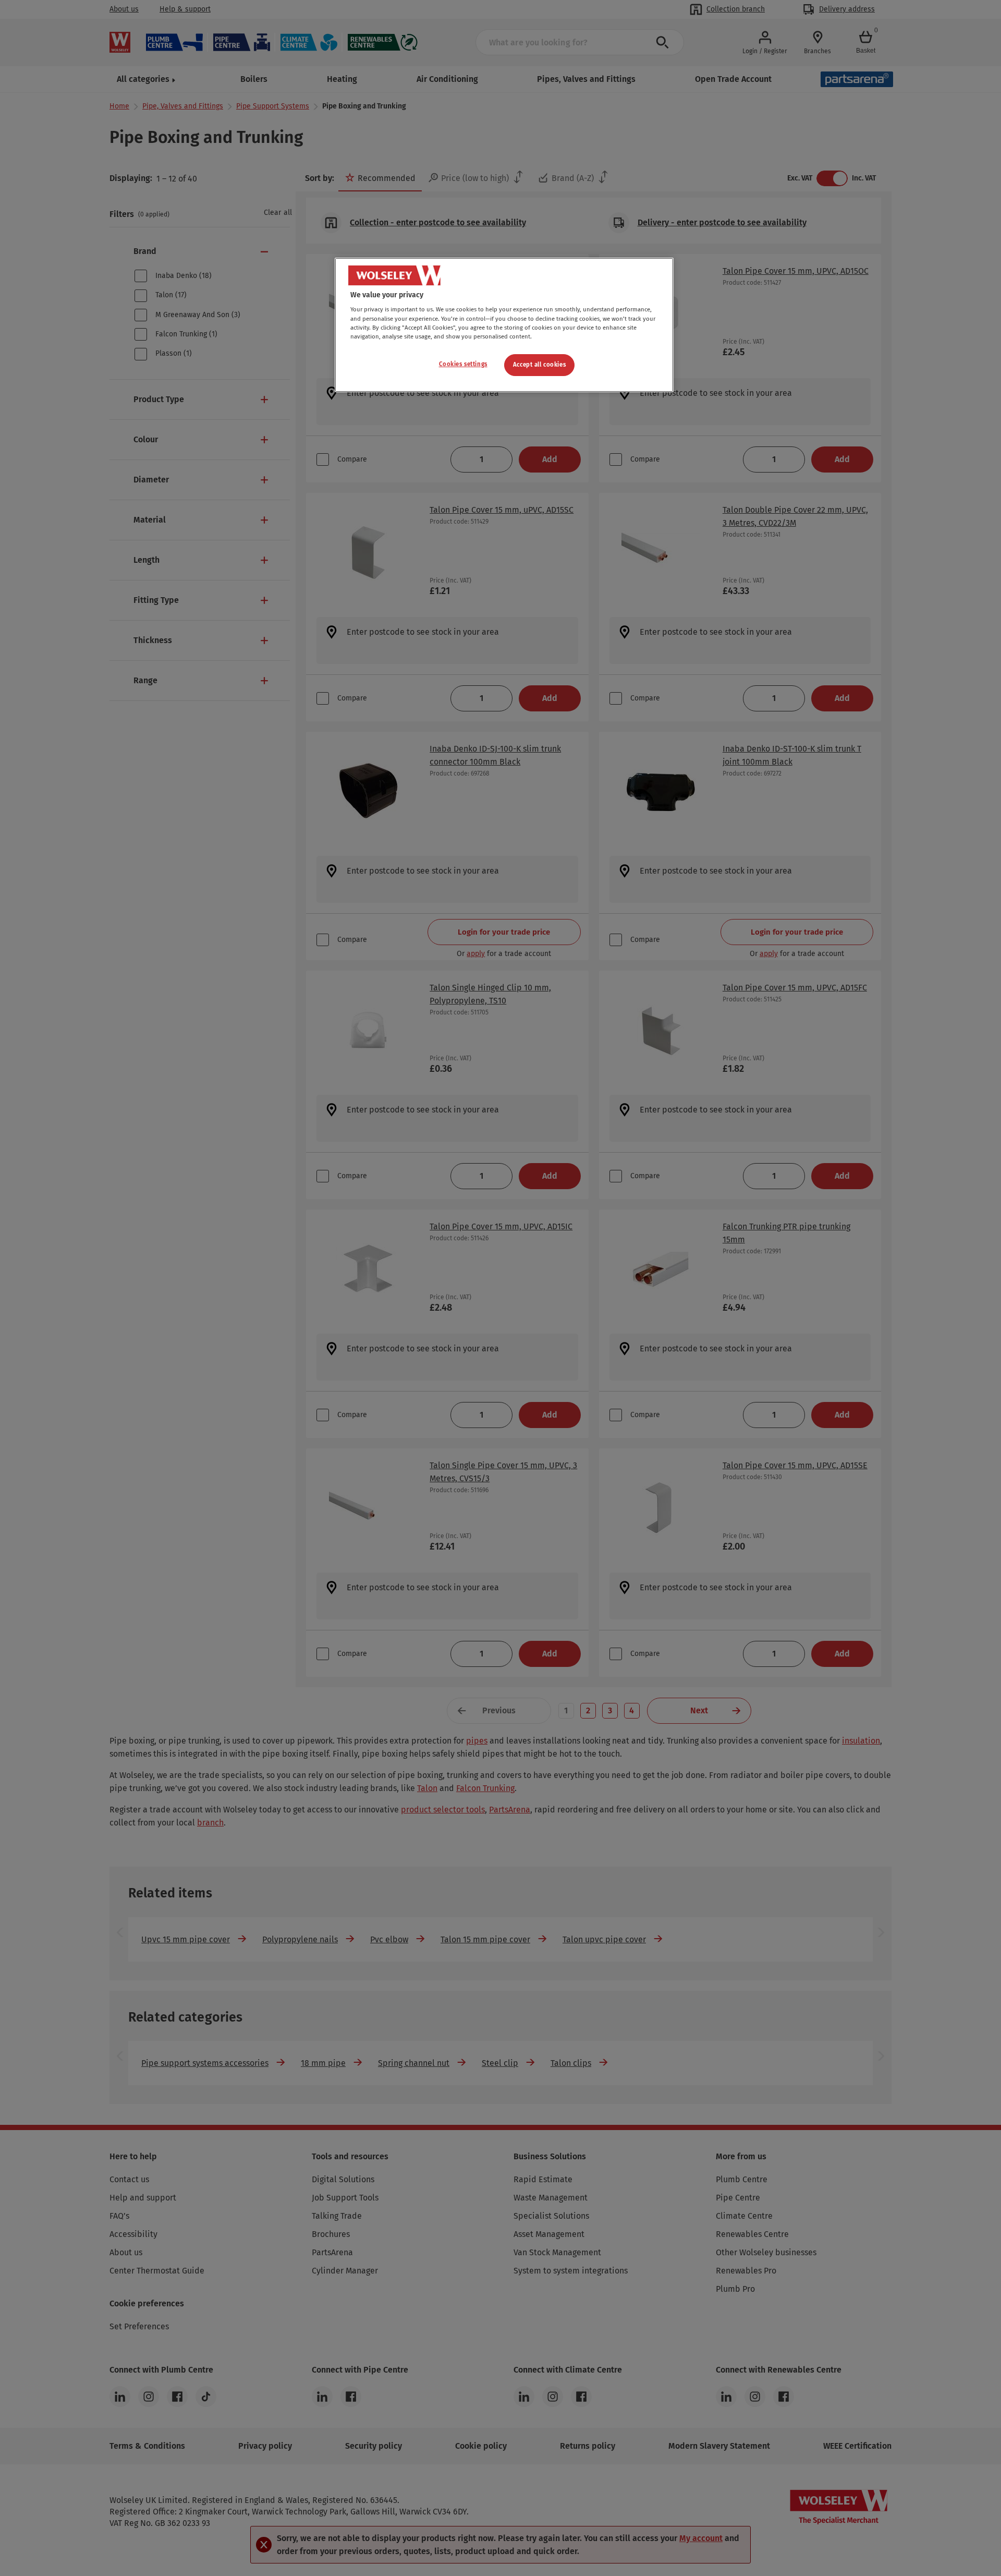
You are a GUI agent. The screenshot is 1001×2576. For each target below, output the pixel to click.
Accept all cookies (539, 365)
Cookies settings (463, 364)
